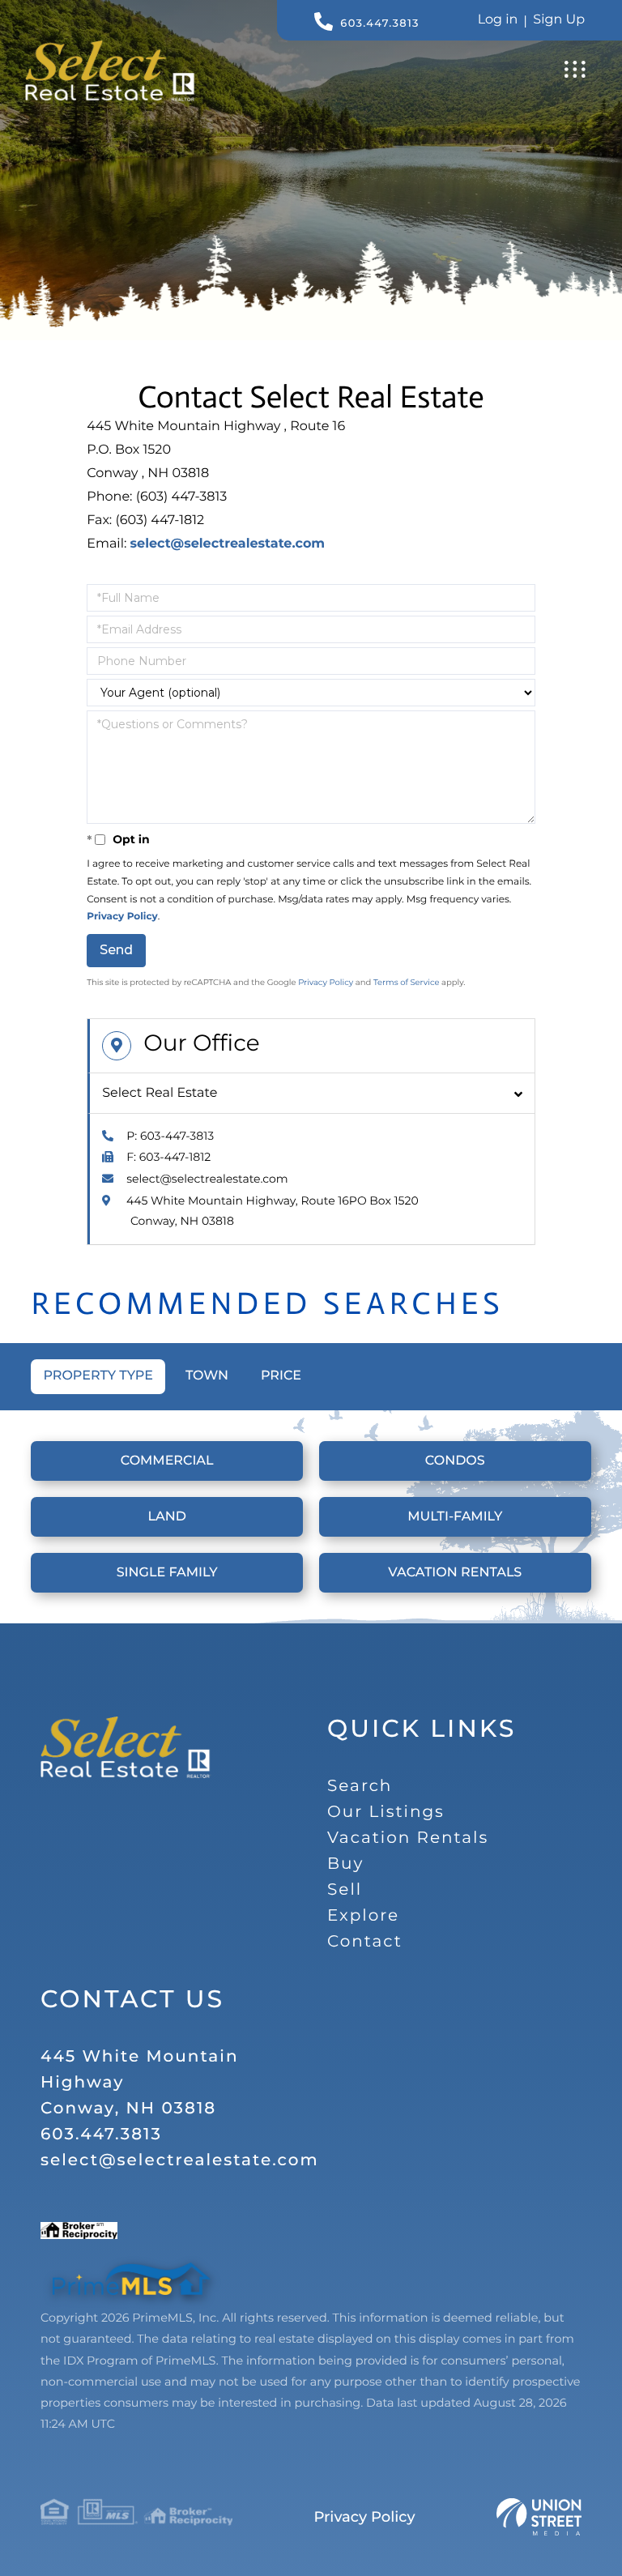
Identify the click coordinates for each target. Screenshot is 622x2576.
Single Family (167, 1573)
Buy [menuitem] (345, 1864)
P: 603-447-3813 (170, 1136)
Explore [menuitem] (363, 1916)
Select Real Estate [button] (160, 1093)
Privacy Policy (122, 917)
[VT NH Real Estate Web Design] (539, 2517)
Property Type (98, 1376)
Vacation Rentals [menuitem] (408, 1838)
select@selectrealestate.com (228, 544)
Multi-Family (455, 1517)
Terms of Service (407, 982)
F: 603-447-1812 (168, 1157)
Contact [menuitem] (365, 1942)
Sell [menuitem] (345, 1890)
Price (281, 1376)
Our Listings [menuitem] (386, 1812)
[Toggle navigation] (575, 69)
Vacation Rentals (455, 1573)
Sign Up (559, 20)
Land (166, 1517)
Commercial (167, 1461)
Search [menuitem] (360, 1786)
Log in (498, 20)
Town (207, 1376)
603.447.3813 (379, 23)
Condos (455, 1461)
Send (116, 950)
